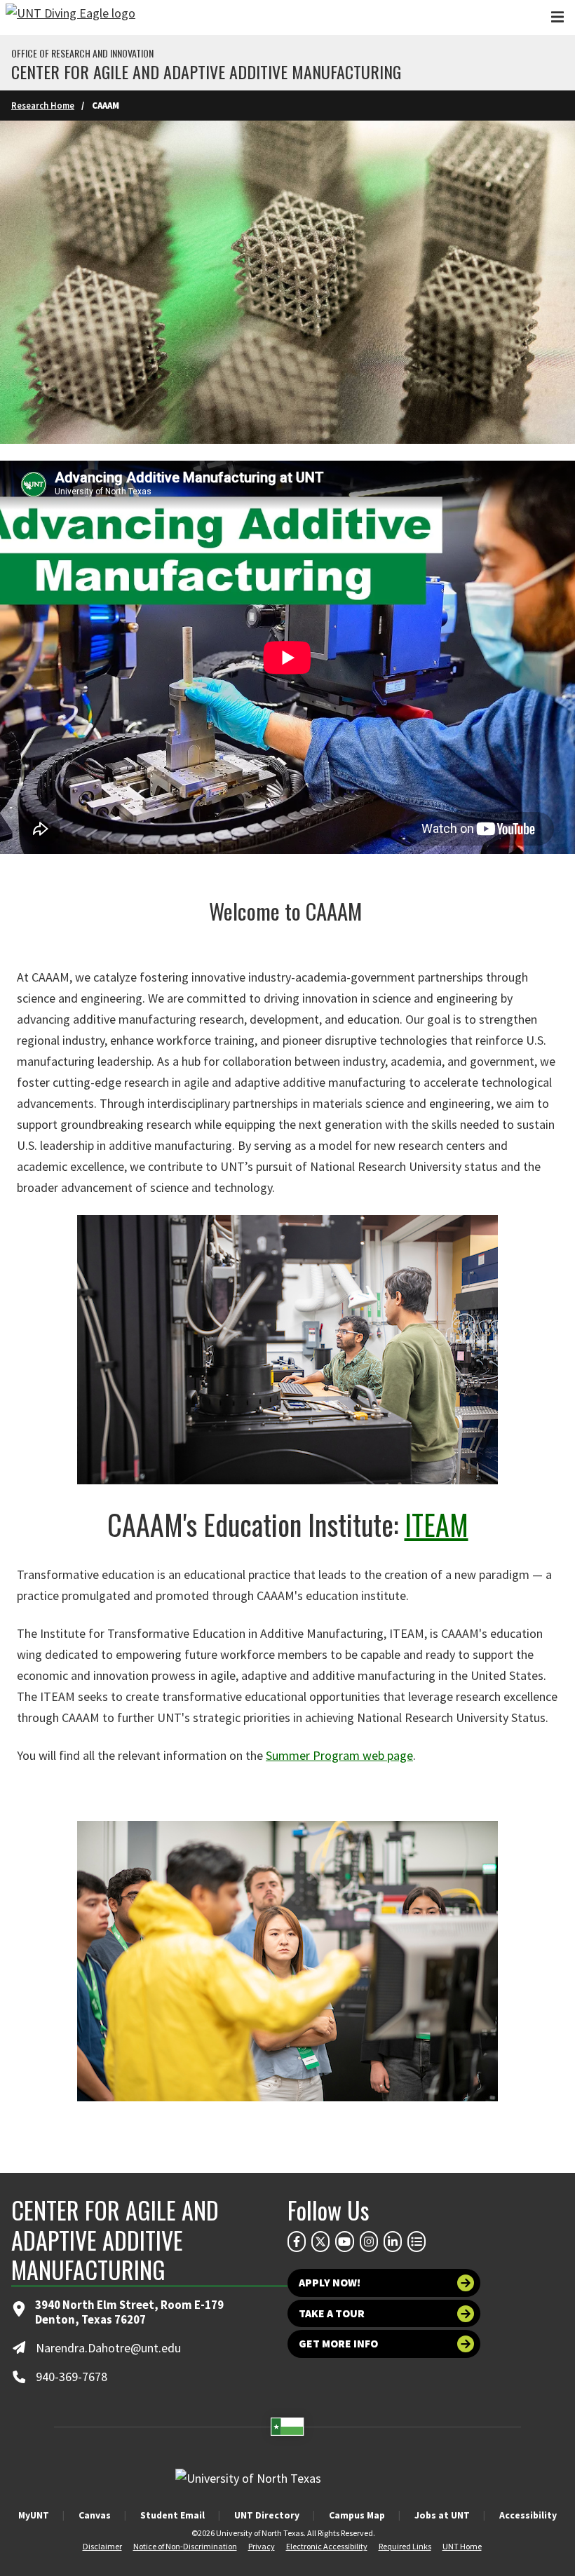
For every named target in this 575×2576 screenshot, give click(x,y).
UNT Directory (267, 2515)
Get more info (338, 2344)
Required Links (405, 2546)
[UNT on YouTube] (344, 2242)
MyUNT (34, 2515)
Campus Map (357, 2515)
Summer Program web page (339, 1755)
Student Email (172, 2515)
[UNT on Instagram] (369, 2242)
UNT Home (462, 2546)
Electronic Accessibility (327, 2546)
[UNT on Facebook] (297, 2242)
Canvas (95, 2515)
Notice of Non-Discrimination (185, 2546)
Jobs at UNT (442, 2515)
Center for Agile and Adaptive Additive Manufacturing (206, 72)
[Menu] (557, 17)
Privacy (262, 2546)
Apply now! (330, 2283)
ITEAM (437, 1524)
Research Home (43, 105)
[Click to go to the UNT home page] (70, 18)
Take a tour (332, 2313)
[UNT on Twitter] (320, 2242)
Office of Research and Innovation (82, 53)
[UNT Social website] (417, 2242)
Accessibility (528, 2515)
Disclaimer (102, 2546)
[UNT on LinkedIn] (393, 2242)
